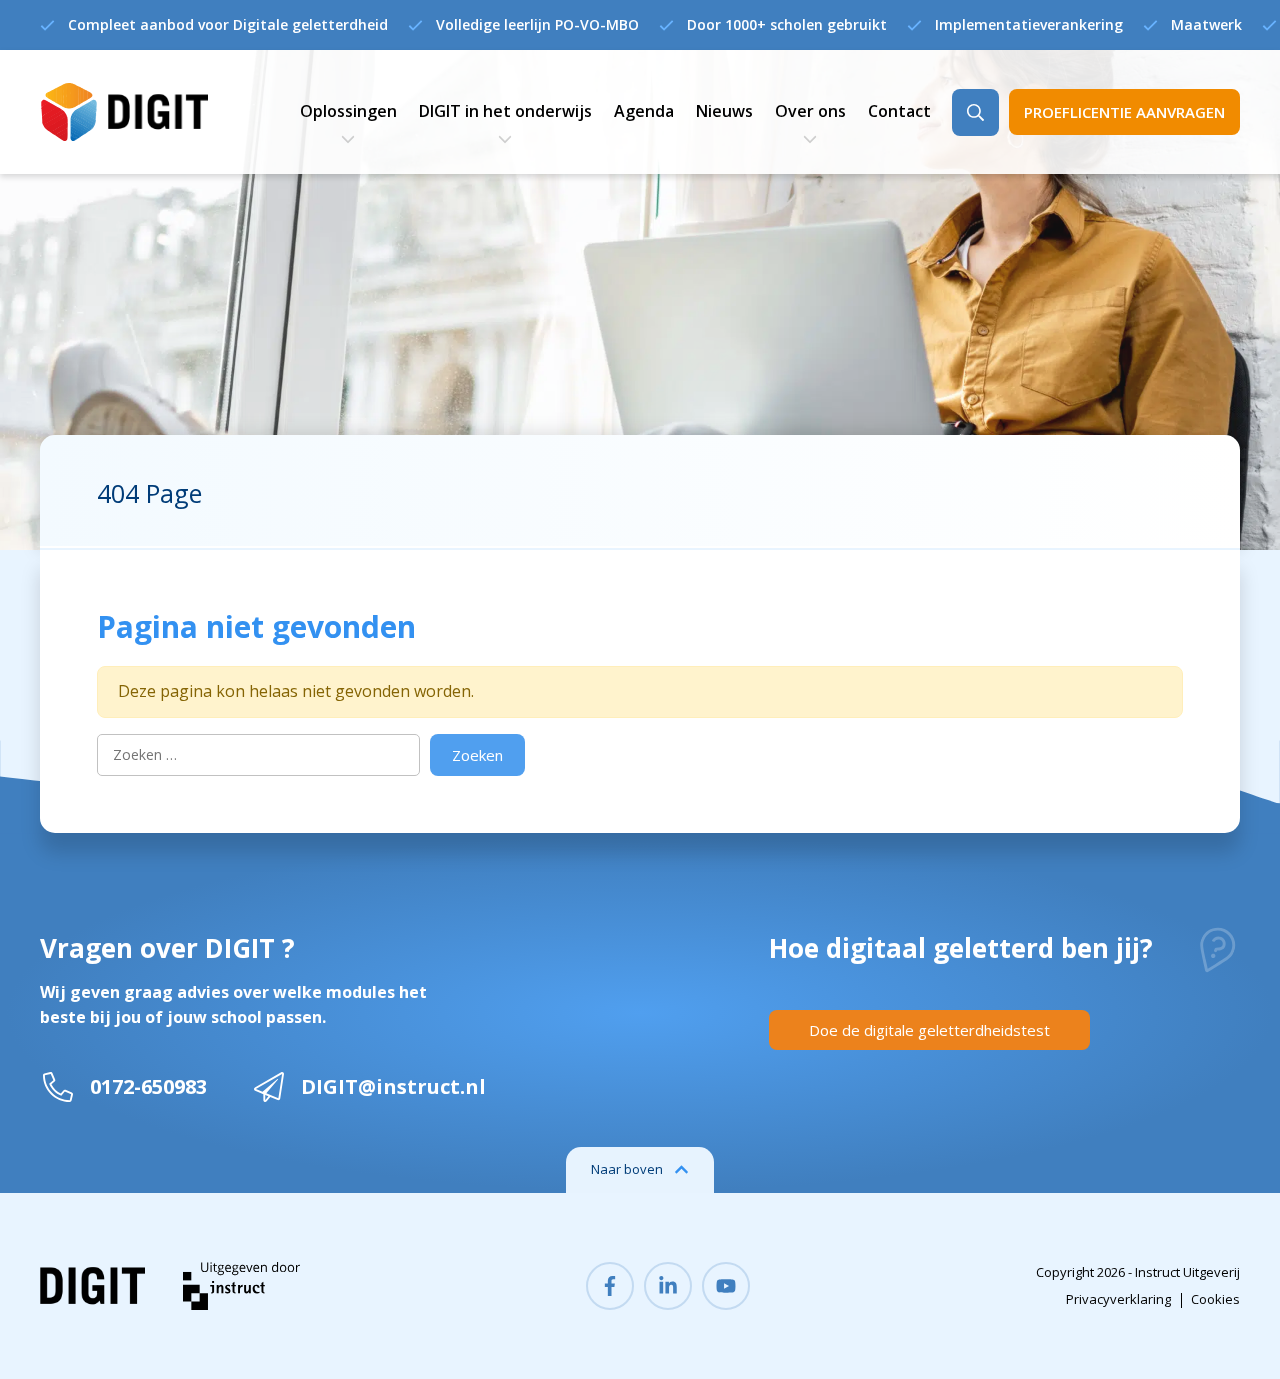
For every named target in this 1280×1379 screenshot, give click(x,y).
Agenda (644, 111)
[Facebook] (610, 1286)
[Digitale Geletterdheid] (124, 112)
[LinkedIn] (668, 1286)
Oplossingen (348, 111)
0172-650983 (148, 1086)
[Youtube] (726, 1286)
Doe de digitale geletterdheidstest (929, 1030)
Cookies (1215, 1299)
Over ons (810, 111)
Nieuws (724, 111)
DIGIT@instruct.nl (393, 1086)
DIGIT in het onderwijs (505, 111)
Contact (899, 111)
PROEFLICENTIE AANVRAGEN (1124, 112)
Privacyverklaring (1118, 1299)
